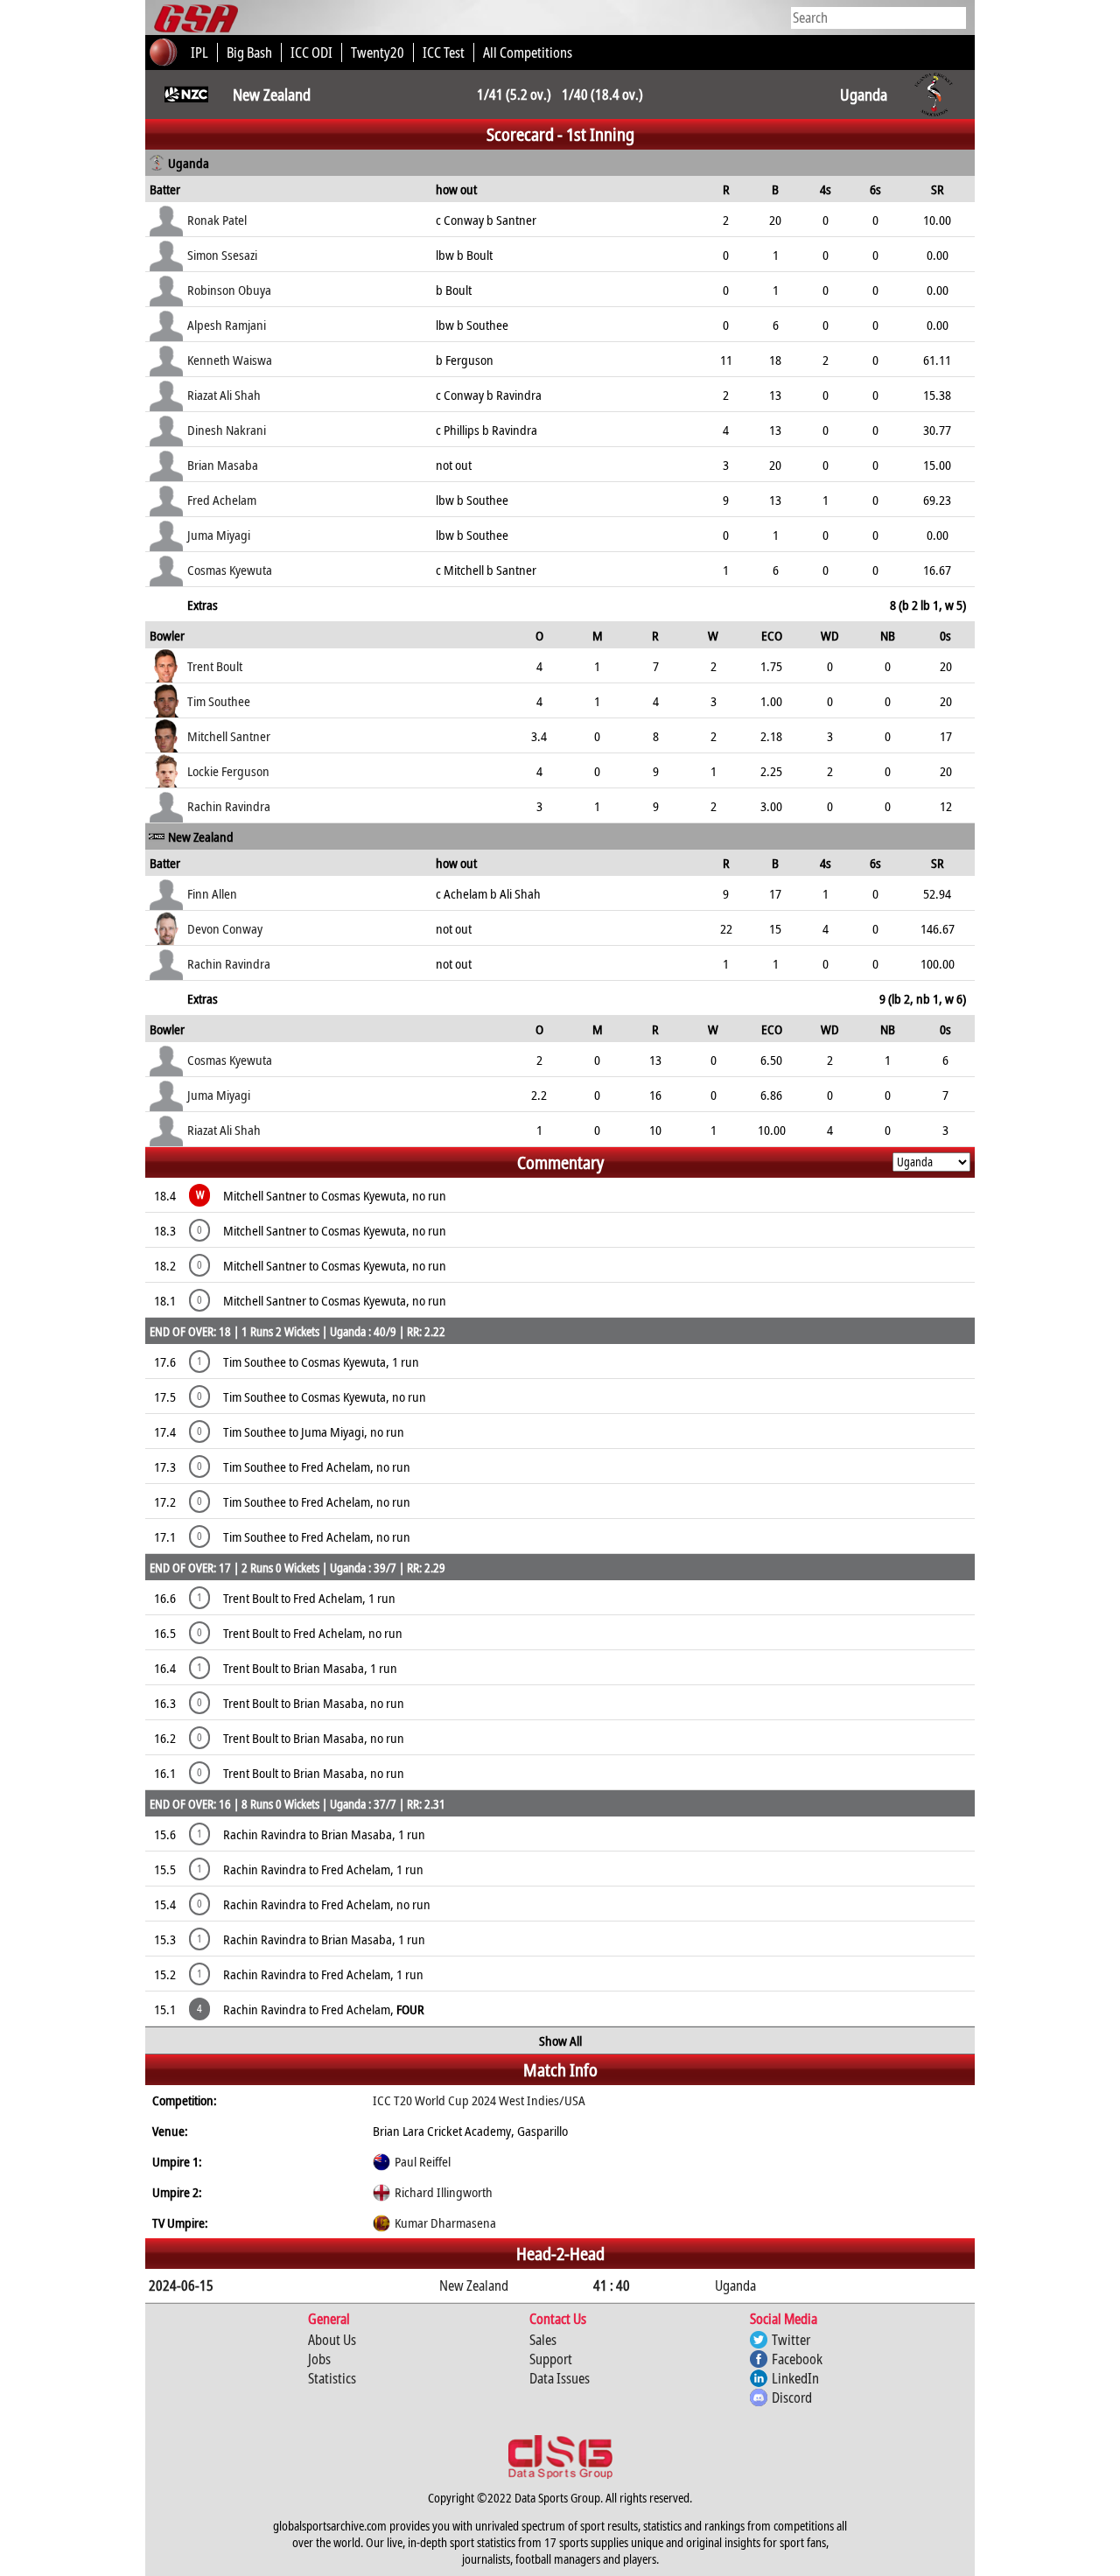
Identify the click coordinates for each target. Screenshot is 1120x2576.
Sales (543, 2340)
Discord (792, 2397)
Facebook (797, 2359)
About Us (332, 2340)
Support (551, 2359)
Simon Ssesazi (222, 255)
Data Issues (560, 2378)
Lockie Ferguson (228, 771)
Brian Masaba (223, 465)
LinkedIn (795, 2378)
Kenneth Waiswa (230, 360)
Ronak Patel (217, 220)
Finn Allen (212, 893)
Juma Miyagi (219, 535)
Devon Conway (225, 928)
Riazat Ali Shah (224, 395)
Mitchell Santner (229, 736)
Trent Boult (215, 666)
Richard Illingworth (444, 2192)
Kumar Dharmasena (445, 2222)
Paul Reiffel (423, 2161)
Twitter (791, 2340)
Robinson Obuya (229, 290)
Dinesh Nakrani (227, 430)
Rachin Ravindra (229, 806)
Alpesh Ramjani (227, 325)
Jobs (319, 2359)
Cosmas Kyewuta (230, 570)
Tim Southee (219, 701)
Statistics (332, 2378)
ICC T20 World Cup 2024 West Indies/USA (479, 2100)
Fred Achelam (222, 500)
